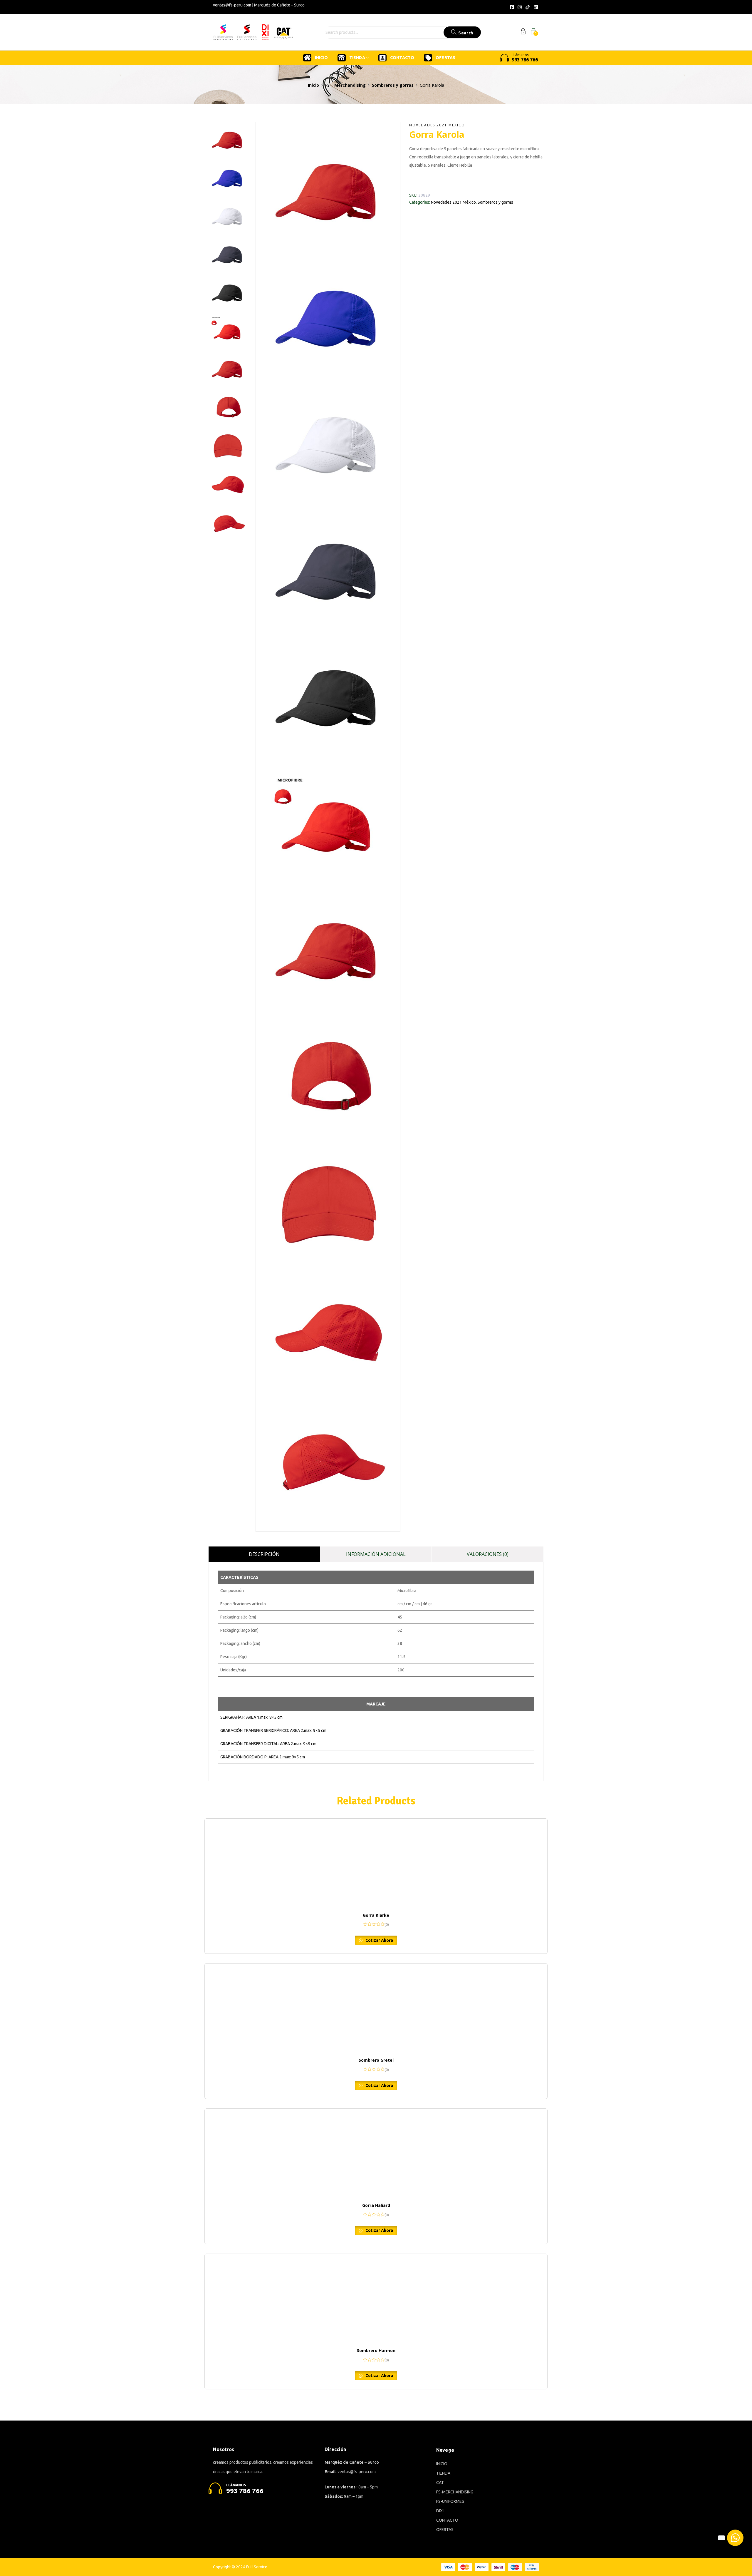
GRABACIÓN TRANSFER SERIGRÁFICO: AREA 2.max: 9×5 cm (273, 1730)
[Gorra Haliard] (376, 2153)
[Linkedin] (536, 7)
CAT (440, 2483)
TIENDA (358, 58)
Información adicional (376, 1554)
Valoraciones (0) (488, 1554)
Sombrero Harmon (376, 2350)
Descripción (264, 1554)
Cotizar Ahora (379, 1940)
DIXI (440, 2511)
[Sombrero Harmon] (376, 2298)
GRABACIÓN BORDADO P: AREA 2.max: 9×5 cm (263, 1757)
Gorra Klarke (376, 1915)
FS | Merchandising (345, 85)
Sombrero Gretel (376, 2060)
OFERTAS (445, 58)
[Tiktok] (528, 7)
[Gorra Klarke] (376, 1863)
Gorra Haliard (376, 2205)
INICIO (321, 58)
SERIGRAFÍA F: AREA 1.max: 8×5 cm (251, 1717)
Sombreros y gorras (393, 85)
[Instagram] (520, 7)
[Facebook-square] (511, 7)
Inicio (313, 85)
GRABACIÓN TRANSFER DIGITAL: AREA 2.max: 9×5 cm (268, 1744)
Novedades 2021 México (437, 125)
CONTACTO (402, 58)
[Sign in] (523, 32)
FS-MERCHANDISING (455, 2492)
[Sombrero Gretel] (376, 2008)
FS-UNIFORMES (450, 2501)
